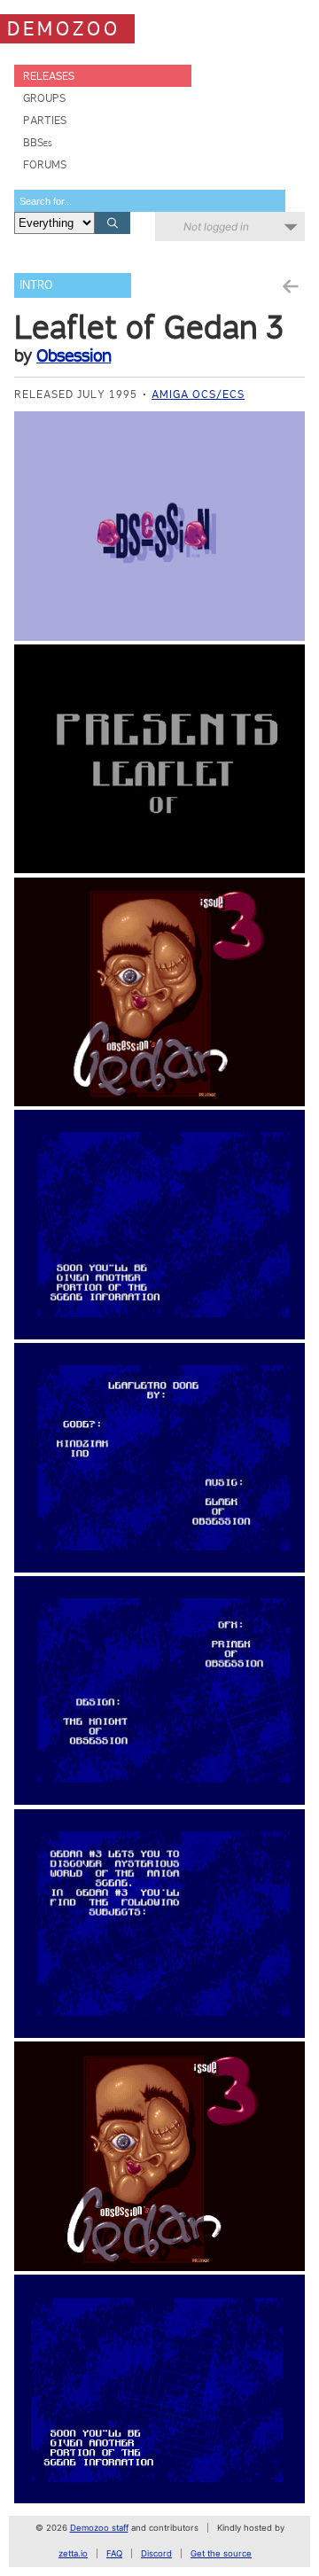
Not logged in (216, 226)
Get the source (221, 2553)
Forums (45, 164)
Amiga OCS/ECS (198, 394)
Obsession (74, 355)
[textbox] (150, 201)
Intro (36, 285)
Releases (49, 76)
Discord (156, 2553)
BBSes (38, 142)
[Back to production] (290, 287)
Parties (45, 120)
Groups (44, 98)
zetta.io (73, 2553)
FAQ (114, 2553)
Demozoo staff (99, 2528)
